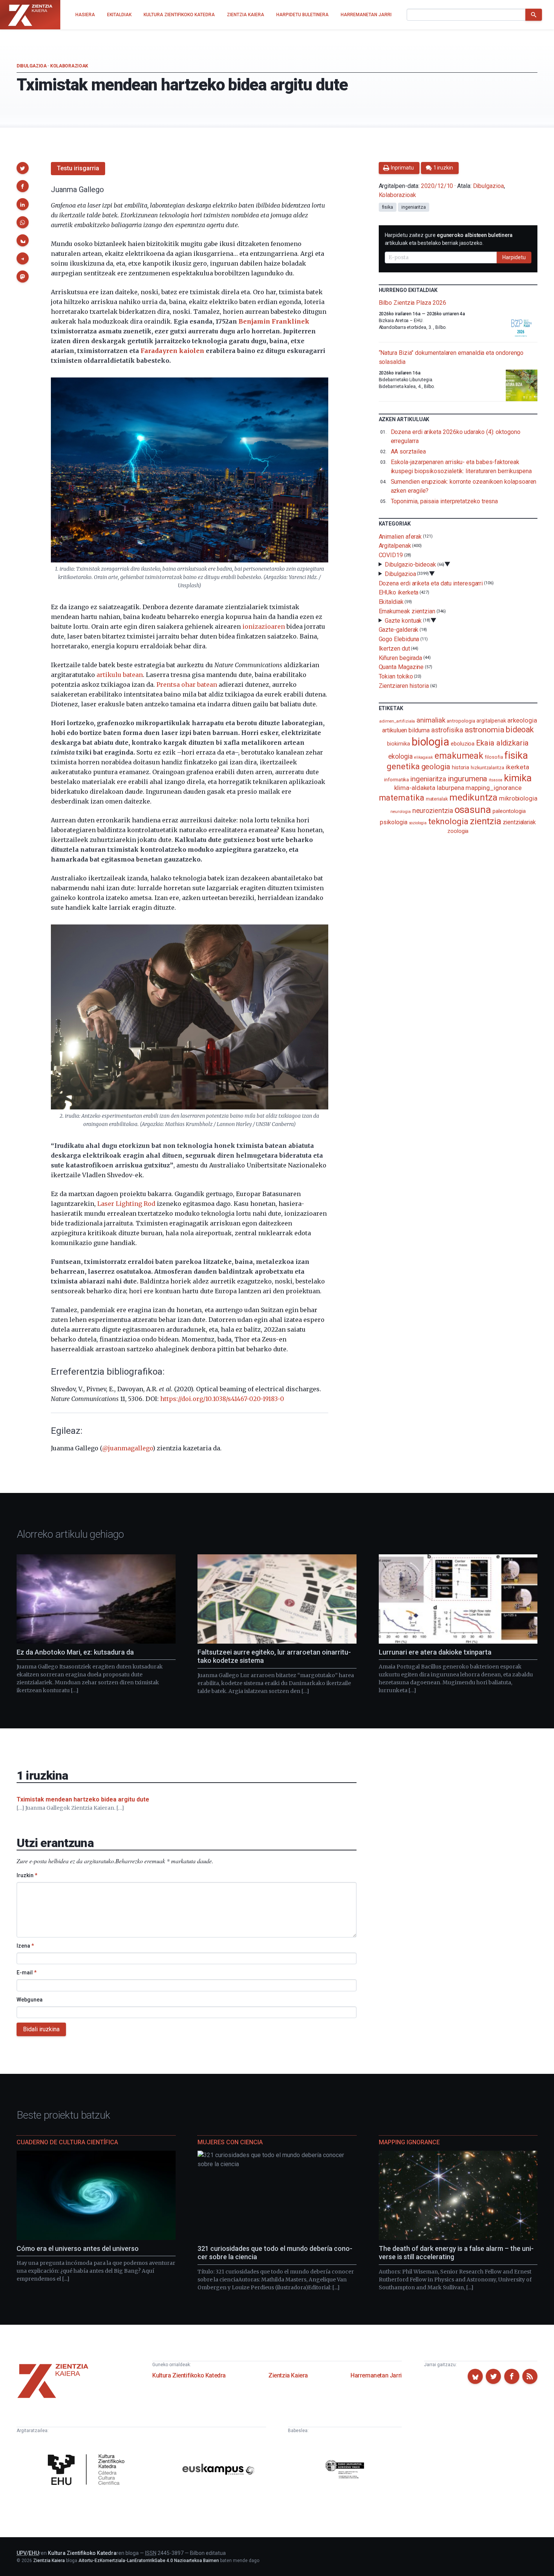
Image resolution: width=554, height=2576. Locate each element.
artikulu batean (120, 675)
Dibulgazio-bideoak (410, 565)
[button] (23, 168)
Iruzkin (27, 1875)
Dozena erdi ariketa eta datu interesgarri (431, 583)
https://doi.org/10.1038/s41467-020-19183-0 (222, 1399)
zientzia (486, 821)
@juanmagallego (127, 1448)
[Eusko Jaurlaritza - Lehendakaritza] (345, 2470)
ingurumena (468, 779)
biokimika (398, 744)
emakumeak (459, 756)
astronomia (484, 730)
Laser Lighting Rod (126, 1204)
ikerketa (517, 767)
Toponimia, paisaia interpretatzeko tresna (445, 501)
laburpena (450, 788)
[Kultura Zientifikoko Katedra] (88, 2471)
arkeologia (522, 720)
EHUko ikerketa (399, 592)
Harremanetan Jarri (376, 2375)
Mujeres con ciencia (230, 2142)
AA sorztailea (408, 451)
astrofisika (447, 730)
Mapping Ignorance (409, 2142)
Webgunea (30, 2000)
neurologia (401, 812)
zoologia (458, 831)
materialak (437, 799)
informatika (396, 779)
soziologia (418, 823)
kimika (518, 778)
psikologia (393, 822)
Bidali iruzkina (41, 2029)
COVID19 (391, 555)
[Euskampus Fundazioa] (218, 2471)
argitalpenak (491, 721)
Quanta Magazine (401, 667)
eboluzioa (463, 744)
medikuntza (473, 798)
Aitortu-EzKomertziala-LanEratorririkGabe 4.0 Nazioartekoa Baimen (149, 2561)
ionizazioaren (264, 626)
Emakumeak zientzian (407, 611)
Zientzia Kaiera (288, 2375)
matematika (402, 798)
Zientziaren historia (404, 686)
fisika (388, 207)
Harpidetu (514, 257)
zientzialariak (519, 822)
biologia (430, 742)
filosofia (494, 757)
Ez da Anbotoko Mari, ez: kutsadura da (75, 1652)
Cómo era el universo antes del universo (78, 2248)
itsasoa (495, 780)
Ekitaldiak (391, 602)
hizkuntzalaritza (487, 768)
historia (461, 767)
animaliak (431, 720)
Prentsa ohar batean (187, 684)
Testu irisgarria (78, 168)
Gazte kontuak (403, 620)
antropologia (461, 721)
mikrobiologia (518, 798)
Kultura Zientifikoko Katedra (189, 2375)
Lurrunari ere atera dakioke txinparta (435, 1652)
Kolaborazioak (69, 66)
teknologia (448, 821)
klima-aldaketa (415, 788)
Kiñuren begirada (401, 658)
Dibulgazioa (32, 66)
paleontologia (509, 811)
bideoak (520, 730)
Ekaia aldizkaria (502, 743)
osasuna (473, 810)
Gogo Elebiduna (399, 639)
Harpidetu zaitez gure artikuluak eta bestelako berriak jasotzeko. (449, 239)
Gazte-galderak (399, 630)
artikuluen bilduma (406, 730)
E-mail (27, 1972)
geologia (436, 767)
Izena (25, 1946)
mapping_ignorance (494, 788)
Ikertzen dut (394, 649)
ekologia (400, 756)
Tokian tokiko (396, 676)
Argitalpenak (395, 546)
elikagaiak (424, 757)
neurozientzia (433, 811)
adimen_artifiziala (397, 721)
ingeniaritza (414, 207)
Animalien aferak (400, 536)
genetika (403, 766)
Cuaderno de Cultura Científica (67, 2142)
